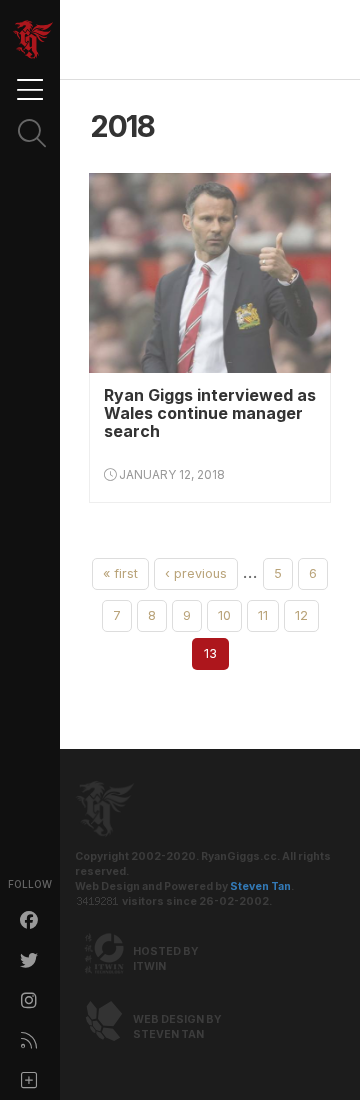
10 (224, 615)
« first (120, 573)
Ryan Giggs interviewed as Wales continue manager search (210, 413)
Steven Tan (260, 886)
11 (263, 615)
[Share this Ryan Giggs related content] (30, 1080)
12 (301, 615)
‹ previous (196, 573)
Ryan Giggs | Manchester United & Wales (33, 40)
